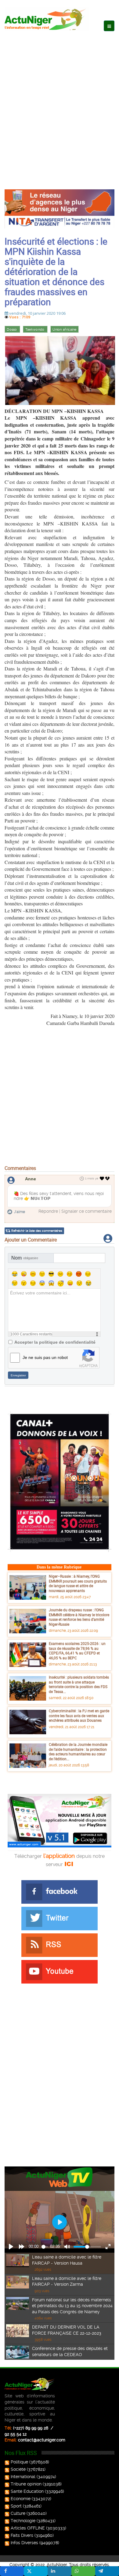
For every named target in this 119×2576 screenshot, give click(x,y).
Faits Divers (22, 2535)
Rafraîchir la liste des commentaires (37, 1231)
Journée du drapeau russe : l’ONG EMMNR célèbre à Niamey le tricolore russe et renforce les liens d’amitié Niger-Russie (79, 1617)
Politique (19, 2462)
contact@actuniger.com (42, 2440)
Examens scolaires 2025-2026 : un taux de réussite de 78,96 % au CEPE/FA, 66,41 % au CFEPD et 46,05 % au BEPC (77, 1651)
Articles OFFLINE (28, 2528)
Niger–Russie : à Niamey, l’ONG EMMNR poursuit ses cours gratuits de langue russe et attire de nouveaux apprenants (78, 1583)
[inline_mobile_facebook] (12, 2571)
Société (18, 2469)
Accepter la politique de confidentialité (55, 1342)
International (23, 2477)
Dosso (12, 330)
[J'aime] (102, 1179)
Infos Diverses (24, 2543)
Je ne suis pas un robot (45, 1357)
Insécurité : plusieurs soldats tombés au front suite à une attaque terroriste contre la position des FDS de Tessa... (79, 1684)
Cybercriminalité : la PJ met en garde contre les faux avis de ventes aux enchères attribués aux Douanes (79, 1715)
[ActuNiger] (47, 19)
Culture (18, 2513)
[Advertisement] (60, 104)
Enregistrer (18, 1375)
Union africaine (65, 330)
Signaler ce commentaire (87, 1211)
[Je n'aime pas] (108, 1179)
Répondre (48, 1211)
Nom (25, 1258)
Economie (21, 2499)
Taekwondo (35, 330)
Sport (16, 2506)
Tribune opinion (26, 2484)
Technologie (23, 2521)
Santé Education (27, 2491)
